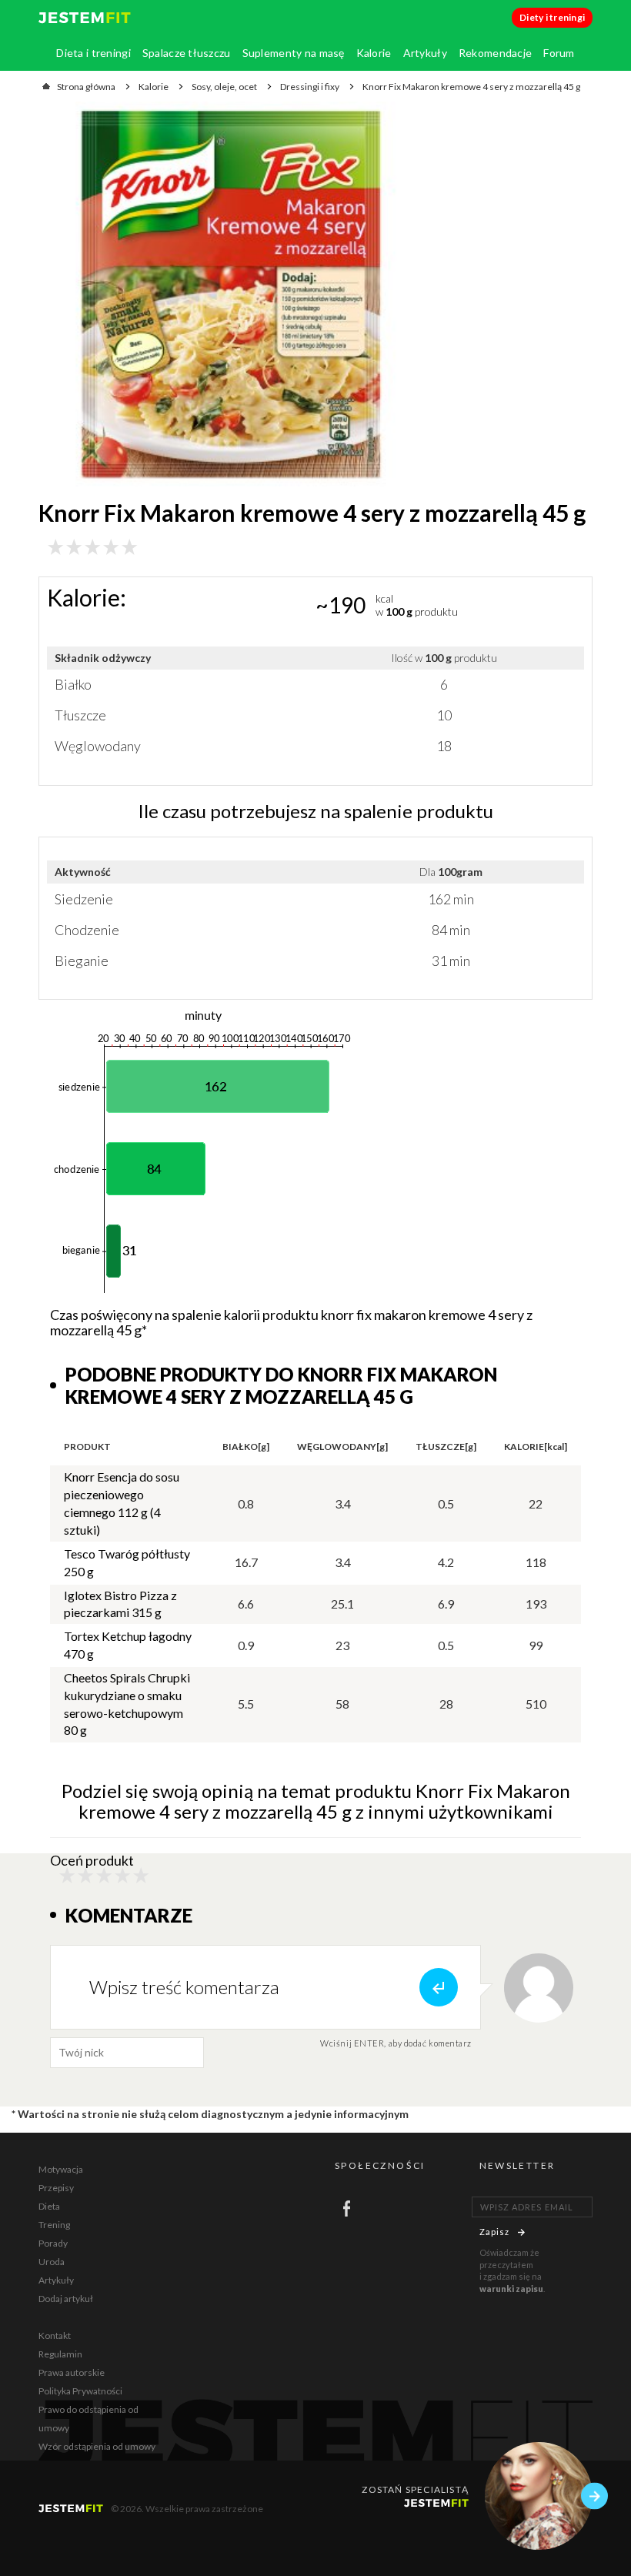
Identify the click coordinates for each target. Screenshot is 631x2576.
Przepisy (56, 2188)
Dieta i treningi (93, 53)
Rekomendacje (495, 53)
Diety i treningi (552, 17)
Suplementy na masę (294, 53)
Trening (54, 2225)
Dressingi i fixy (310, 87)
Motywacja (61, 2169)
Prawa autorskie (72, 2372)
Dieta (49, 2206)
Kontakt (55, 2335)
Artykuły (425, 53)
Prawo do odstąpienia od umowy (88, 2419)
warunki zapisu (511, 2289)
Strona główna (86, 87)
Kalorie (374, 53)
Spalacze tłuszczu (187, 53)
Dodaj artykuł (66, 2299)
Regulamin (60, 2354)
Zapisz (495, 2232)
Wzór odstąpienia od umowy (97, 2446)
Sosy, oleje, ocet (224, 87)
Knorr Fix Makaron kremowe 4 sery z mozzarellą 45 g (471, 87)
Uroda (52, 2262)
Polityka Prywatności (80, 2391)
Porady (53, 2243)
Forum (559, 53)
